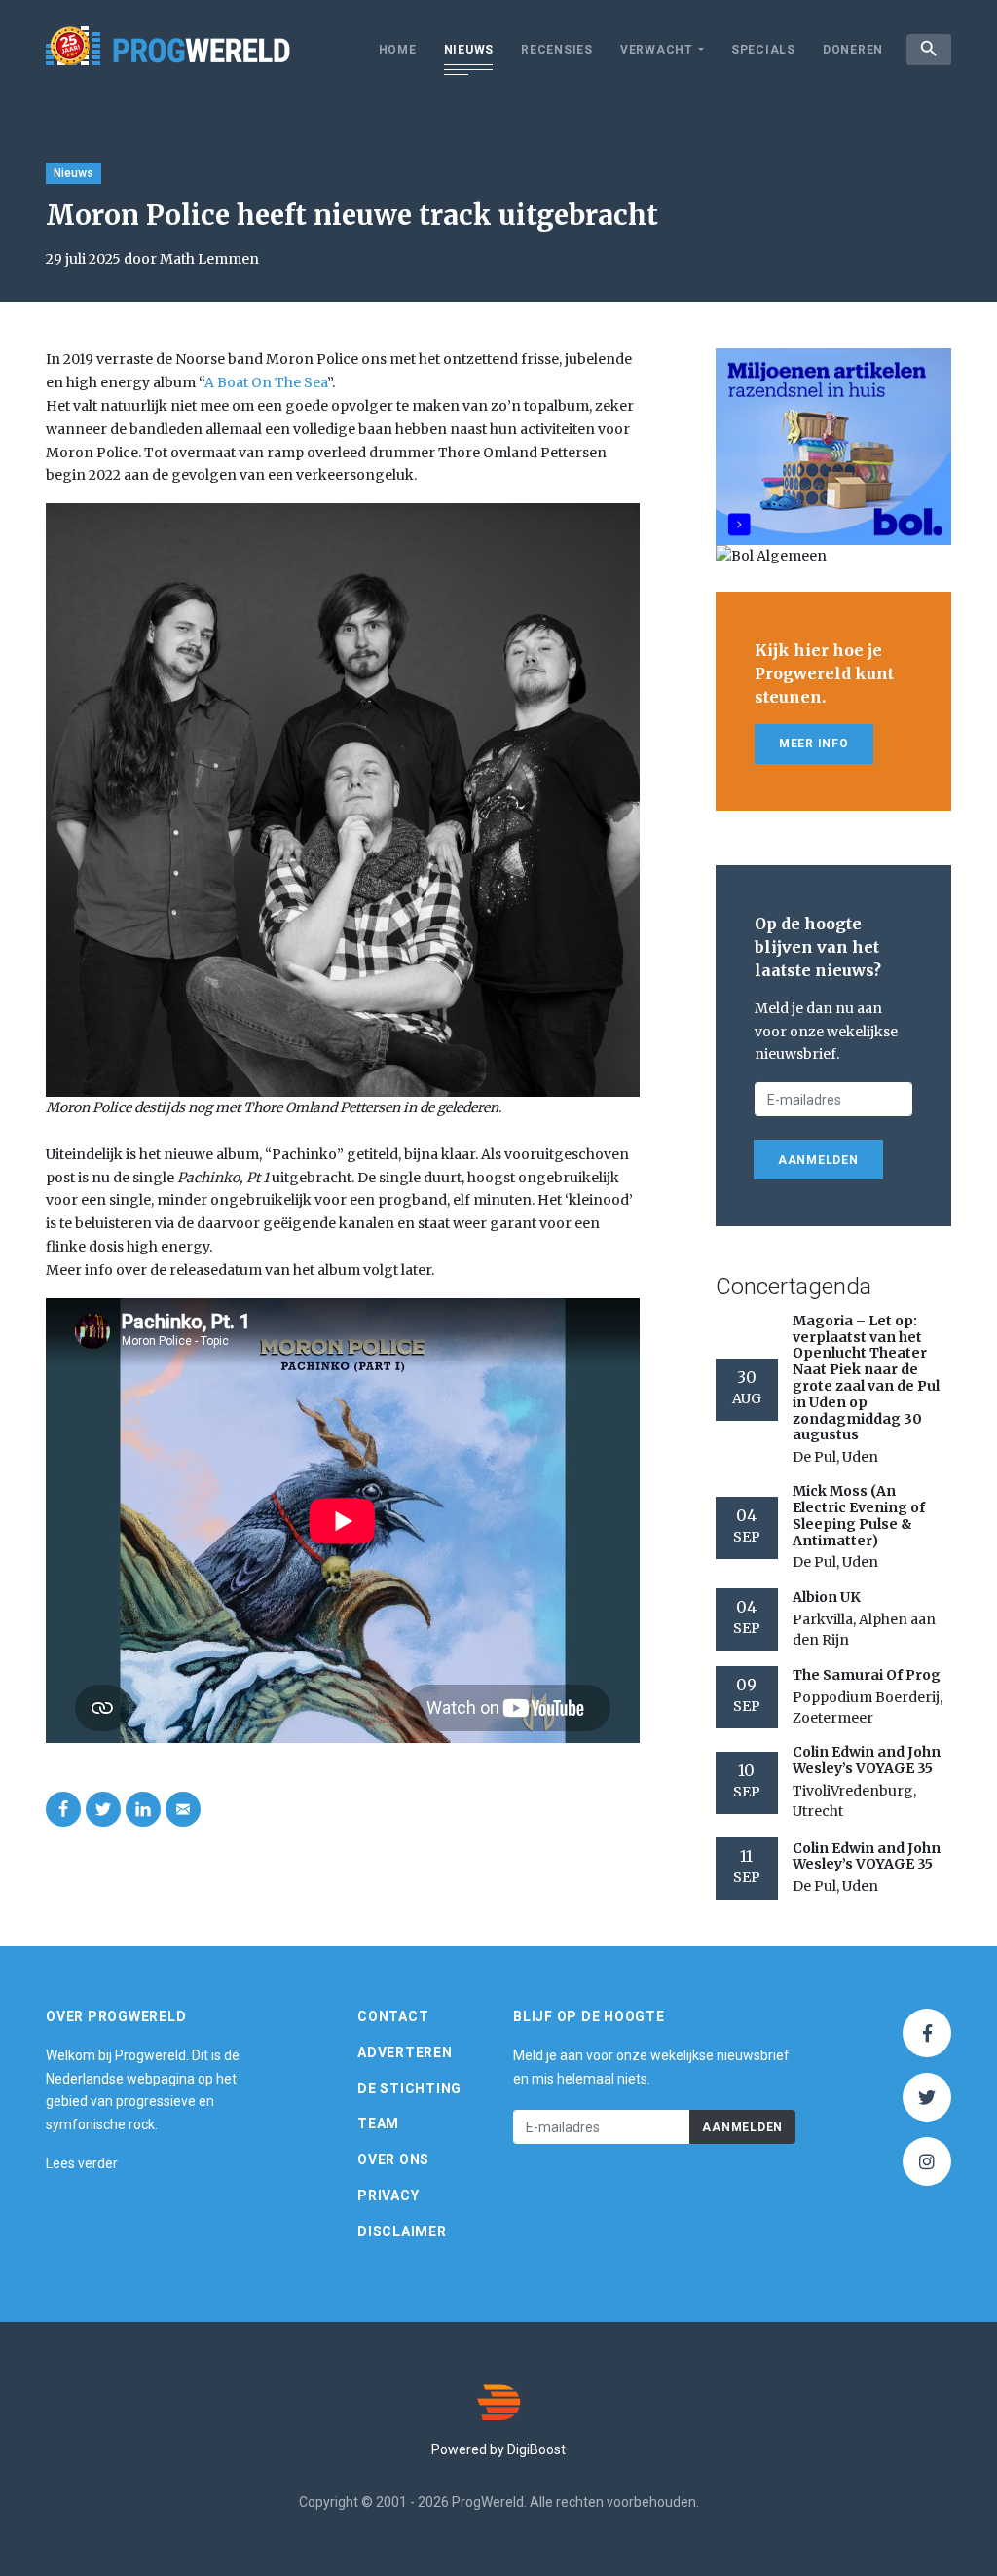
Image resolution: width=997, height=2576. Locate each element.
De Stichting (409, 2088)
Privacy (388, 2195)
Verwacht (657, 50)
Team (378, 2123)
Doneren (853, 50)
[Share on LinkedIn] (143, 1809)
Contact (393, 2016)
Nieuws (469, 50)
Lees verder (82, 2163)
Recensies (557, 50)
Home (398, 50)
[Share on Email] (183, 1809)
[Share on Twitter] (103, 1809)
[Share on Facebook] (63, 1809)
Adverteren (405, 2052)
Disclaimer (402, 2231)
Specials (763, 50)
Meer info (814, 744)
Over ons (393, 2159)
